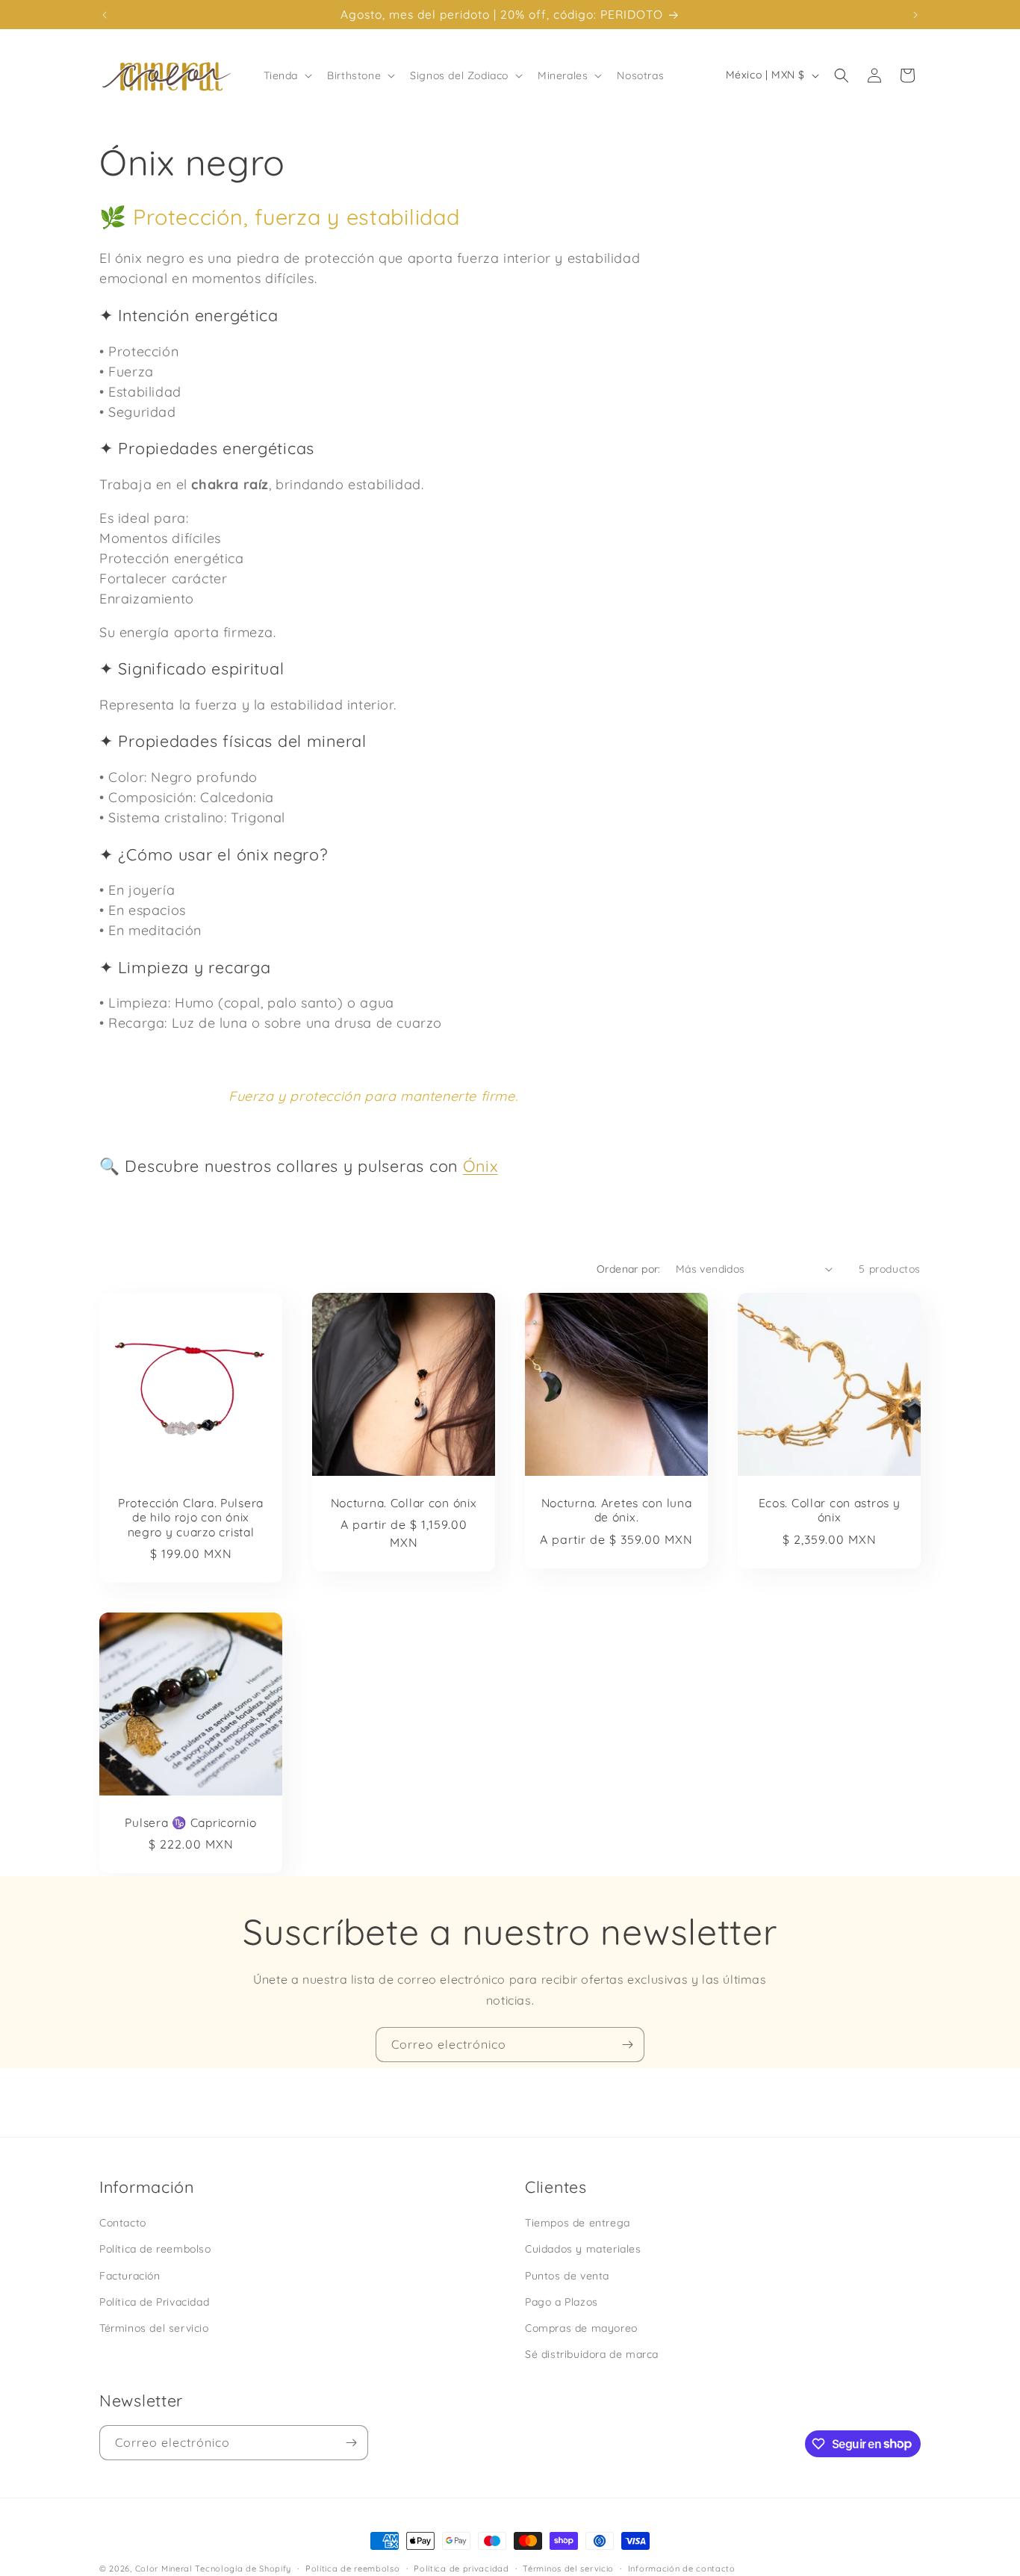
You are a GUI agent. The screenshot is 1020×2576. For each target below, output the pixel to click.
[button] (287, 75)
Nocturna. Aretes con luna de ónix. (617, 1510)
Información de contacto (682, 2568)
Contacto (123, 2223)
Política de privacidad (461, 2568)
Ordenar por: (629, 1269)
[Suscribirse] (627, 2045)
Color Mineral (164, 2569)
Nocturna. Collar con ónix (404, 1503)
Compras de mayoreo (581, 2327)
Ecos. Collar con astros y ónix (830, 1510)
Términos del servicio (154, 2327)
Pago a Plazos (562, 2301)
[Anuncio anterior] (105, 15)
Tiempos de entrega (578, 2223)
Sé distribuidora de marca (592, 2353)
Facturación (130, 2275)
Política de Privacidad (154, 2301)
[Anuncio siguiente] (915, 15)
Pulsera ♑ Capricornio (190, 1823)
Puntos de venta (567, 2275)
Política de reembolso (155, 2249)
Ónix (481, 1166)
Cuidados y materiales (583, 2249)
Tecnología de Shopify (243, 2569)
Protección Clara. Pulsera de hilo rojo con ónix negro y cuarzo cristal (191, 1518)
